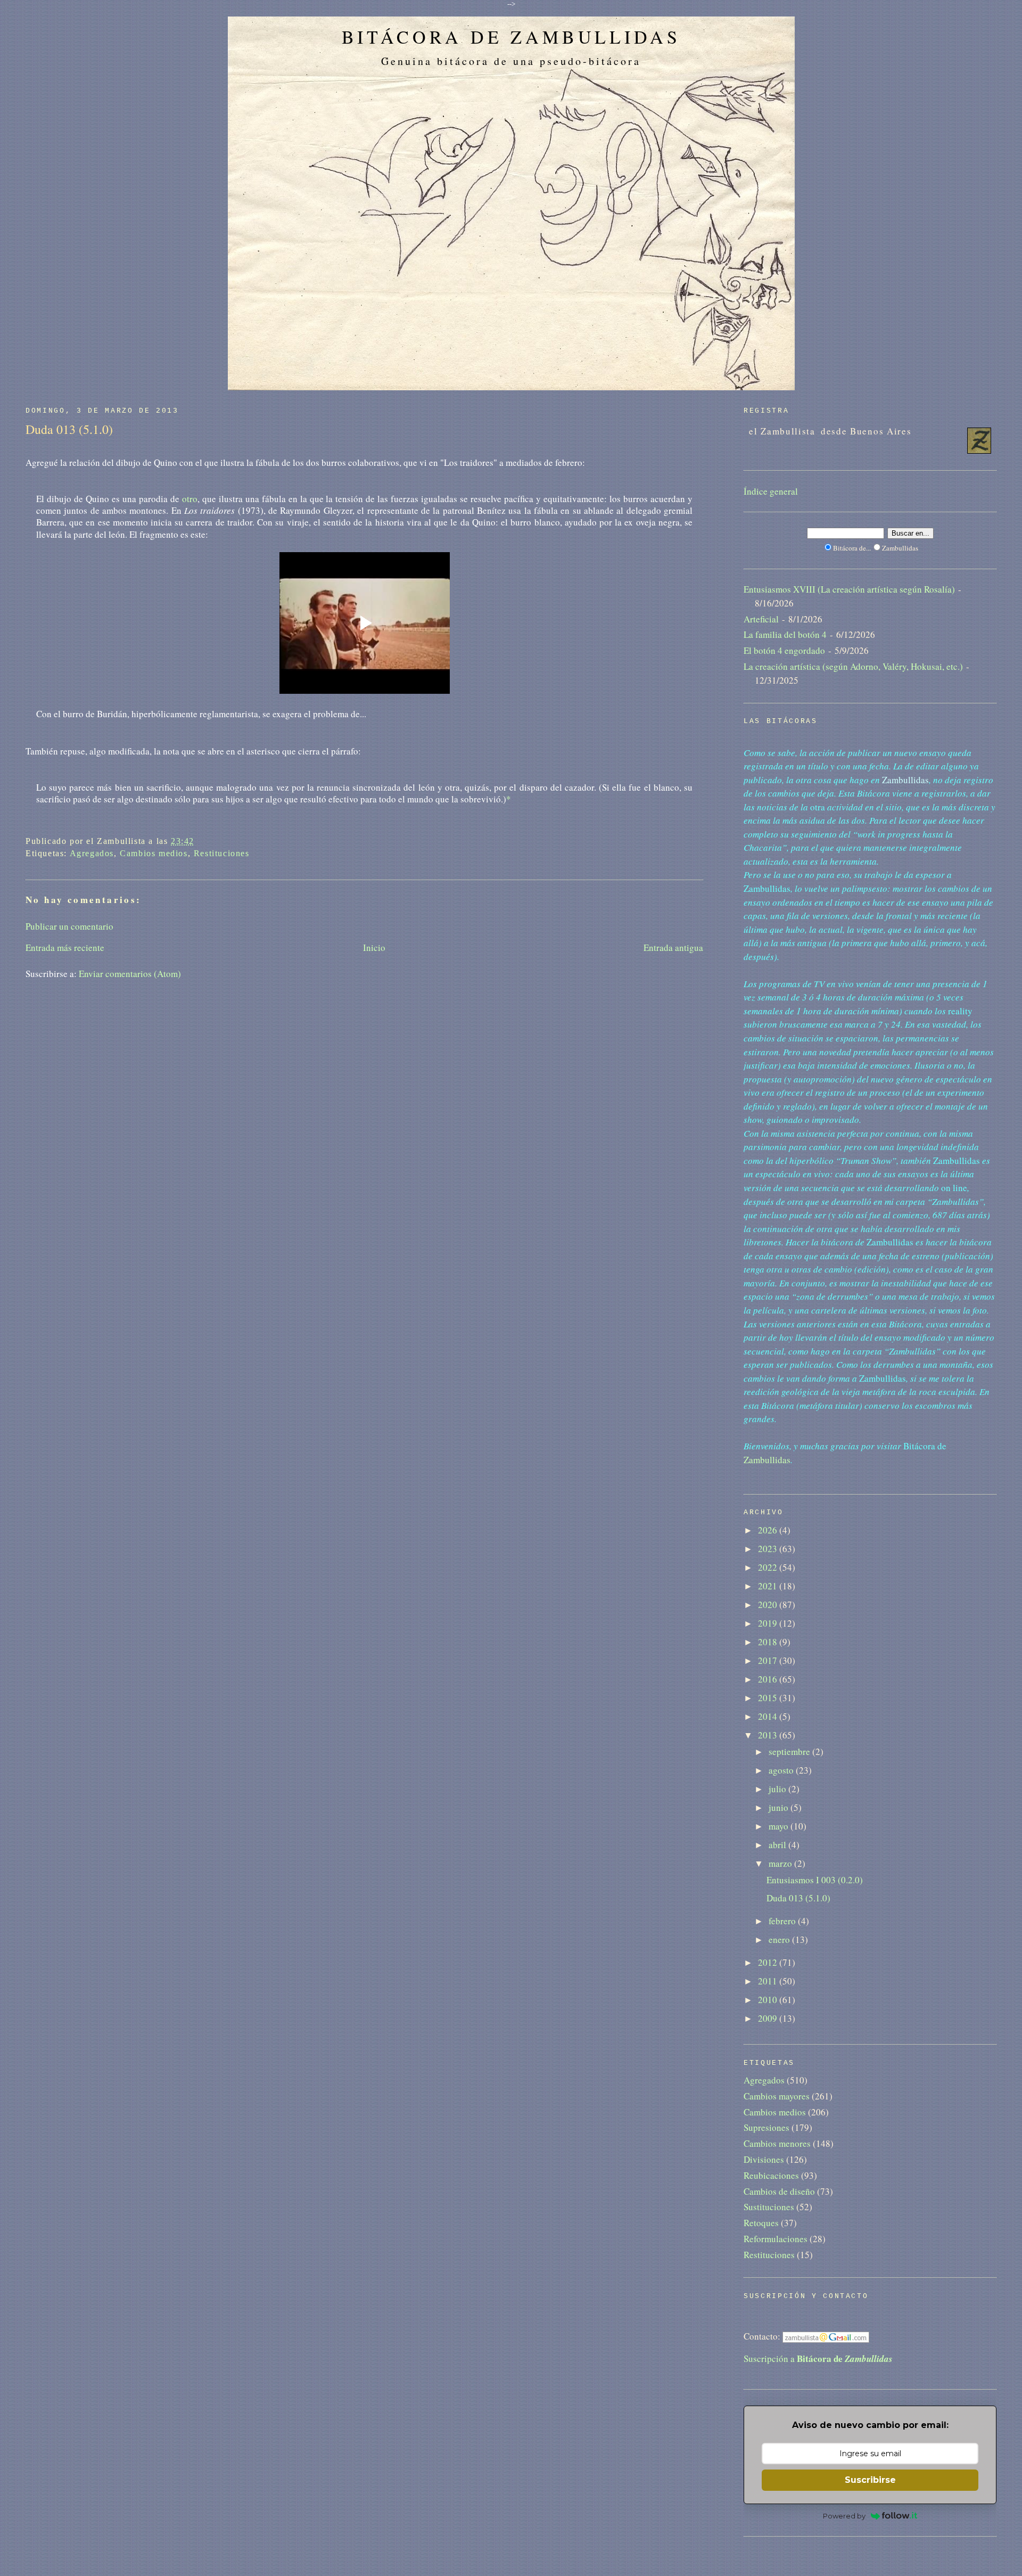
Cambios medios (154, 853)
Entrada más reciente (65, 947)
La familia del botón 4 (785, 634)
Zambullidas (767, 1460)
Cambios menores (777, 2143)
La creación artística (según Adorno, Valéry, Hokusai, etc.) (853, 666)
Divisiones (764, 2159)
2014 (769, 1716)
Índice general (771, 491)
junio (780, 1807)
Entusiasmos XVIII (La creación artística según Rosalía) (849, 589)
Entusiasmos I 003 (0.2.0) (815, 1880)
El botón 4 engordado (784, 650)
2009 (769, 2018)
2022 (769, 1567)
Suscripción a (818, 2358)
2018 (769, 1642)
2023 (769, 1549)
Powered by (844, 2516)
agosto (782, 1770)
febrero (783, 1921)
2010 (769, 2000)
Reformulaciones (776, 2239)
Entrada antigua (673, 947)
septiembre (790, 1751)
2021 (769, 1586)
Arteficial (761, 619)
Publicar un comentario (69, 926)
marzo (781, 1863)
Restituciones (222, 853)
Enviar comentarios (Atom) (130, 974)
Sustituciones (769, 2207)
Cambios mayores (777, 2096)
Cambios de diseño (779, 2191)
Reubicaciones (771, 2175)
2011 (769, 1981)
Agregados (92, 853)
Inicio (374, 947)
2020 (769, 1605)
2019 (769, 1623)
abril (778, 1845)
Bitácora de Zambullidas (511, 37)
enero (780, 1939)
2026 (769, 1530)
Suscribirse (870, 2480)
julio (778, 1789)
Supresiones (767, 2127)
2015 (769, 1698)
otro (190, 499)
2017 (769, 1660)
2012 (769, 1962)
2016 (769, 1679)
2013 (769, 1735)
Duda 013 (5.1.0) (69, 429)
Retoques (761, 2223)
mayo (780, 1826)
